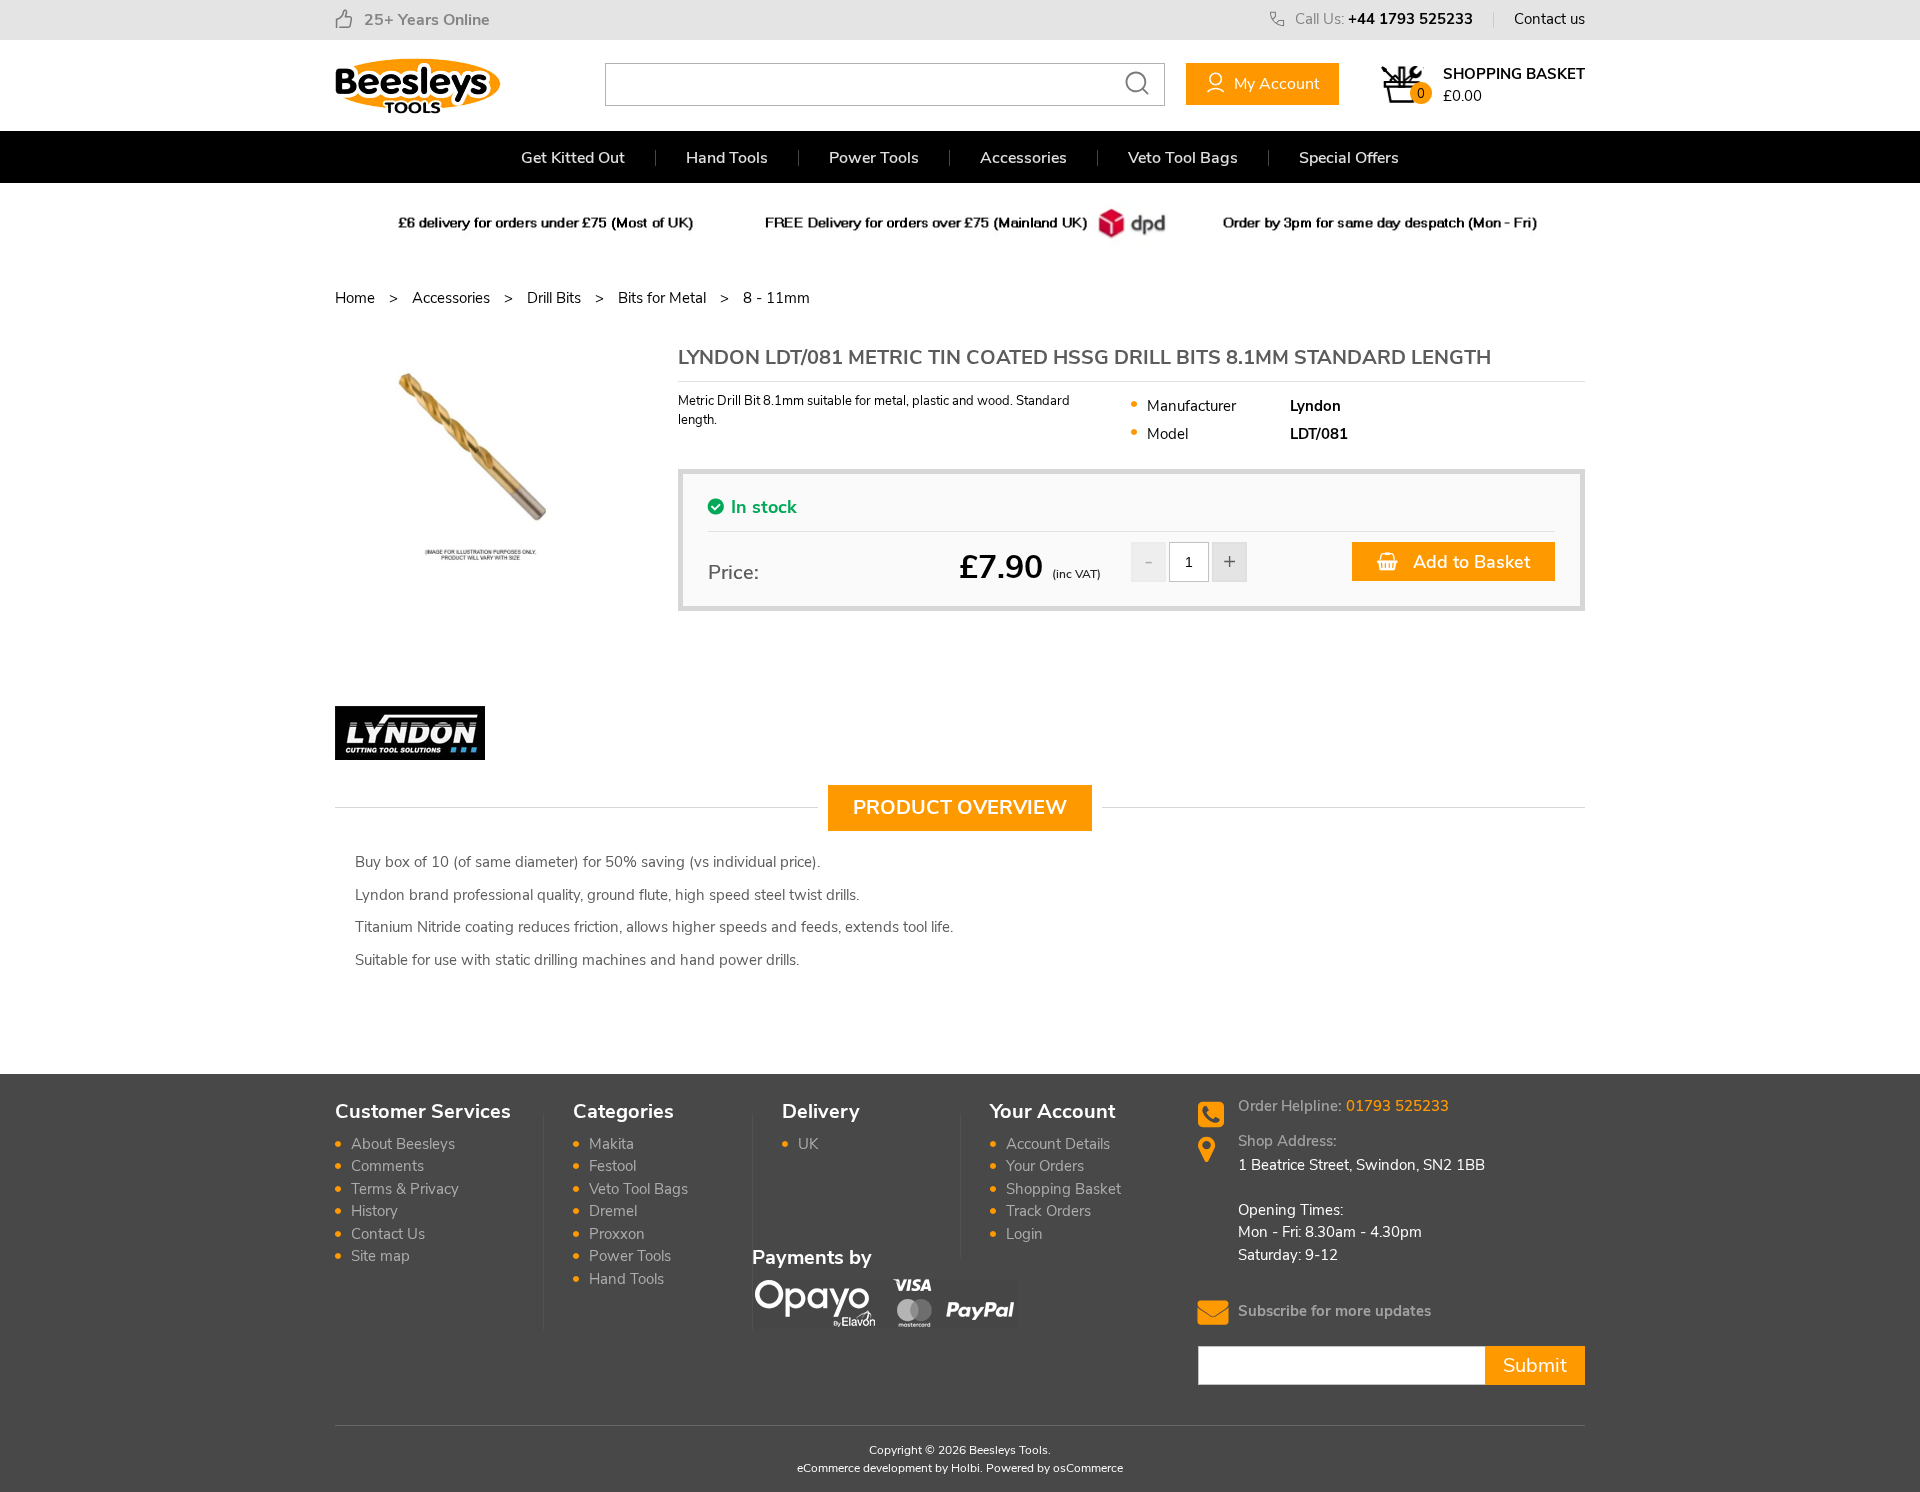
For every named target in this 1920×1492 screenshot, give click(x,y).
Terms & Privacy (405, 1189)
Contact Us (388, 1234)
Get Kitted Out (573, 158)
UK (808, 1144)
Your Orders (1045, 1166)
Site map (380, 1256)
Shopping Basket (1063, 1189)
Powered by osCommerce (1054, 1468)
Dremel (613, 1211)
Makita (611, 1144)
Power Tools (874, 158)
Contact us (1549, 19)
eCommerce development (864, 1468)
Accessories (1023, 158)
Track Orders (1048, 1211)
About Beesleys (403, 1144)
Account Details (1058, 1144)
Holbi (965, 1468)
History (374, 1211)
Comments (387, 1166)
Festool (612, 1166)
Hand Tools (727, 158)
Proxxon (617, 1234)
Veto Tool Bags (1183, 158)
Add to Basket (1469, 562)
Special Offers (1349, 158)
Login (1024, 1234)
